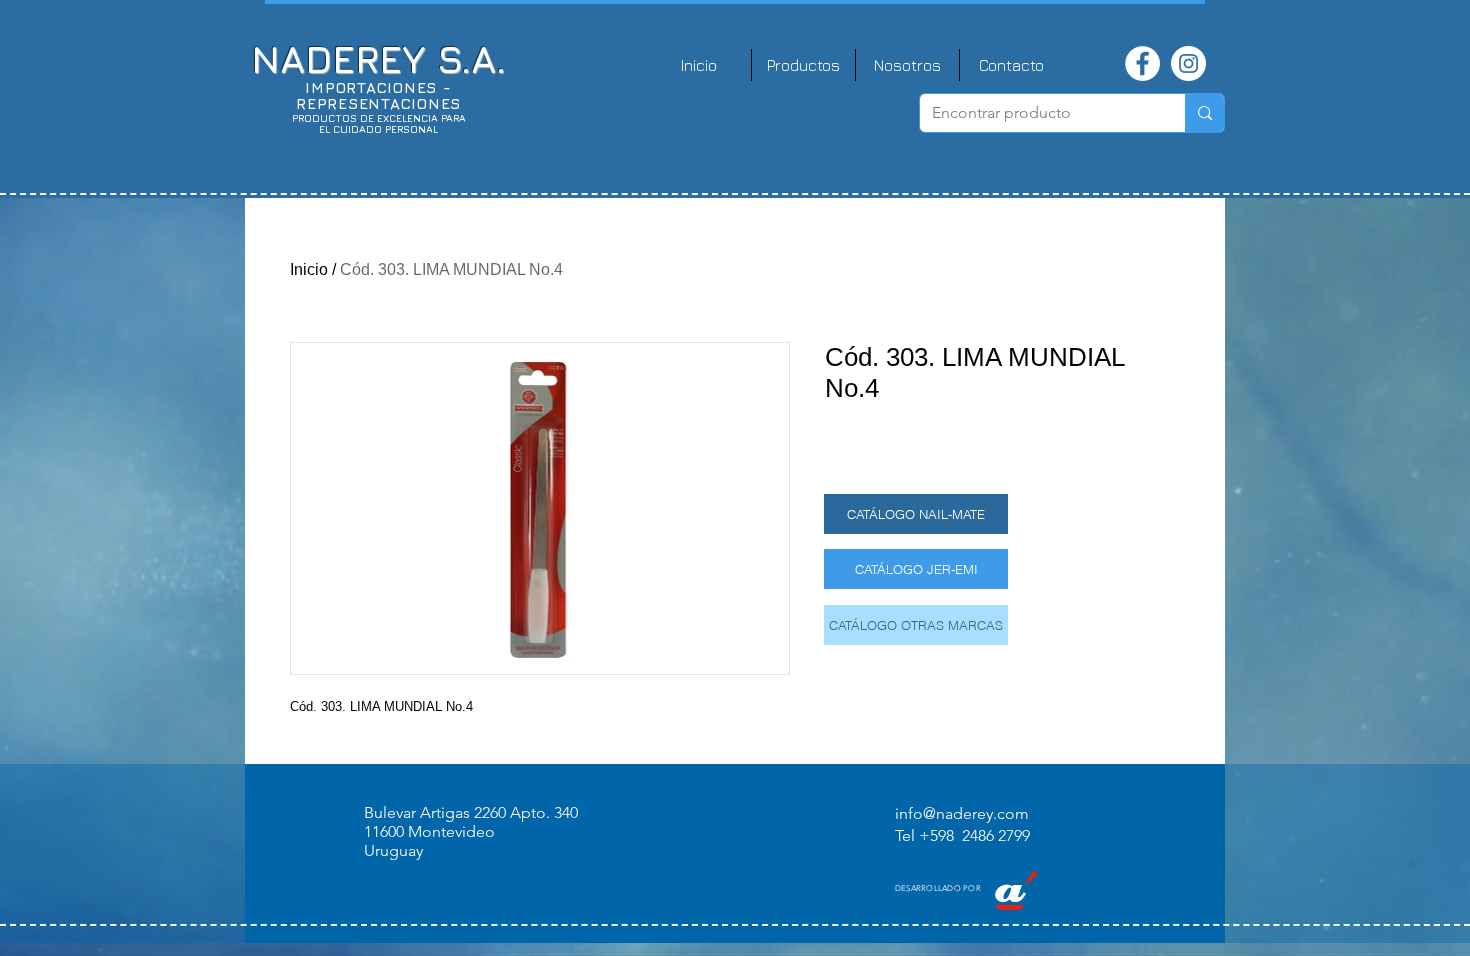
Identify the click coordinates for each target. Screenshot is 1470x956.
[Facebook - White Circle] (1142, 63)
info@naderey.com (962, 813)
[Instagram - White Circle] (1188, 63)
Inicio (309, 269)
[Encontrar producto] (1204, 113)
